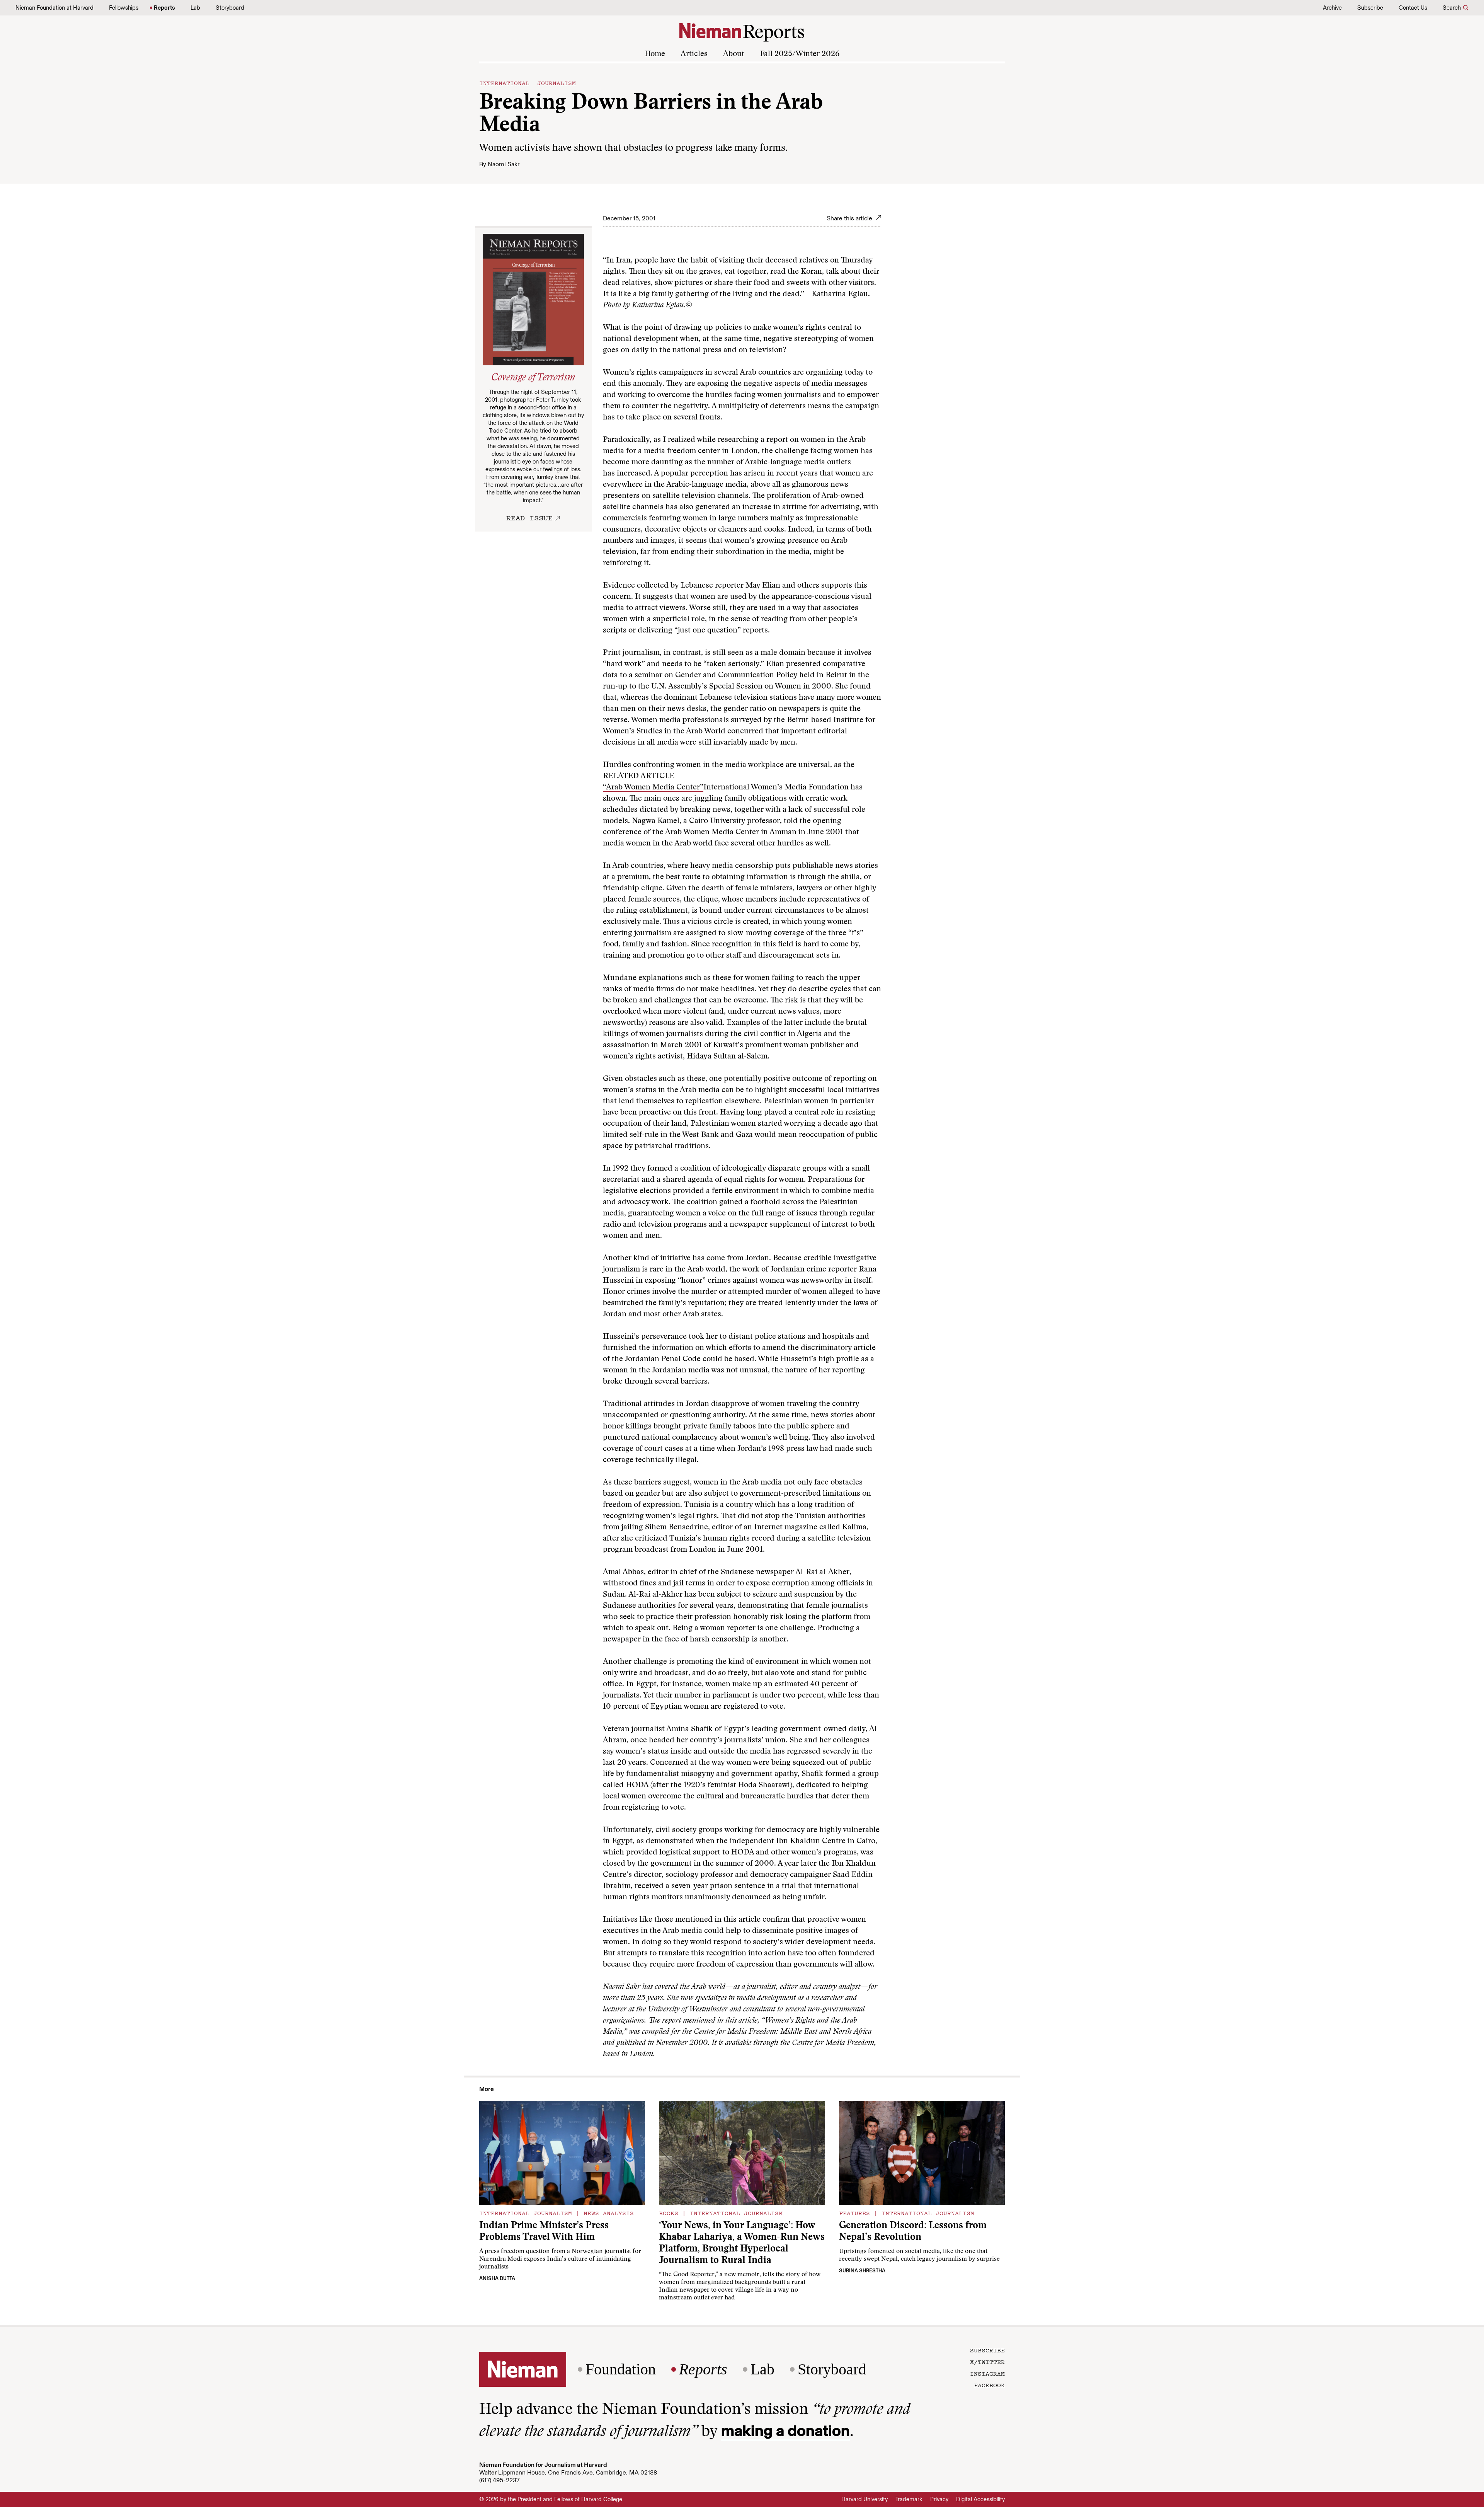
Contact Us (1413, 8)
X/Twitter (987, 2362)
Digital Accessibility (980, 2499)
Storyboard (230, 8)
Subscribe (1370, 8)
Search (1452, 8)
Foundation (621, 2369)
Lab (195, 8)
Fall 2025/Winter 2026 (800, 54)
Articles (694, 54)
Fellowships (124, 8)
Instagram (987, 2373)
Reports (164, 8)
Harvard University (865, 2499)
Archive (1332, 8)
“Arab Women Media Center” (653, 787)
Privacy (939, 2499)
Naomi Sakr (504, 164)
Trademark (909, 2499)
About (734, 54)
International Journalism (528, 83)
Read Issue (529, 518)
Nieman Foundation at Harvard (54, 8)
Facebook (989, 2385)
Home (655, 54)
